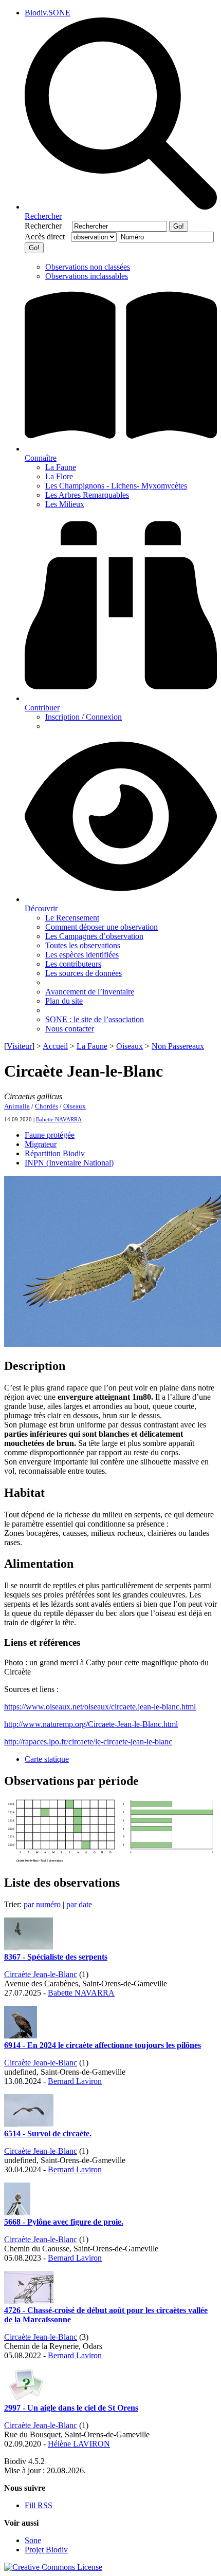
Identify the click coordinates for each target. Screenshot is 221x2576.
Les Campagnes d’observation (94, 936)
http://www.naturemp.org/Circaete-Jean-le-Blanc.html (91, 1724)
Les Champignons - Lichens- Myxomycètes (116, 486)
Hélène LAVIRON (79, 2444)
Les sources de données (84, 973)
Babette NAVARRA (59, 1119)
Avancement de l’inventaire (90, 992)
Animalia (17, 1106)
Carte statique (47, 1759)
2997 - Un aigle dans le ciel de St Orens (71, 2408)
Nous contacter (70, 1029)
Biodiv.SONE (48, 13)
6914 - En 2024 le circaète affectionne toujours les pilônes (103, 2045)
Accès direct (47, 237)
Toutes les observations (83, 945)
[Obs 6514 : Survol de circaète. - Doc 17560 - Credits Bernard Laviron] (29, 2124)
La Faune (61, 467)
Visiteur (19, 1046)
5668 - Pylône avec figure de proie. (64, 2222)
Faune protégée (50, 1135)
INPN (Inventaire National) (69, 1163)
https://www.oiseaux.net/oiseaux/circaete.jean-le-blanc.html (100, 1707)
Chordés (47, 1106)
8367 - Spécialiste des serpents (56, 1957)
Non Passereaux (178, 1046)
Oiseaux (130, 1046)
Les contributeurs (73, 964)
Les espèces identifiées (82, 955)
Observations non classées (88, 267)
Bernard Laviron (75, 2081)
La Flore (59, 476)
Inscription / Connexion (84, 717)
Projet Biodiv (46, 2550)
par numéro (43, 1904)
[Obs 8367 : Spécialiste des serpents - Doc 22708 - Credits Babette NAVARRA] (29, 1948)
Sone (33, 2540)
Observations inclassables (87, 276)
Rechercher (47, 226)
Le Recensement (72, 918)
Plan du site (64, 1001)
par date (79, 1904)
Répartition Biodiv (55, 1153)
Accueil (55, 1046)
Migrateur (41, 1144)
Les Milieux (65, 504)
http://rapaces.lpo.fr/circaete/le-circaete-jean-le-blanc (88, 1742)
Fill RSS (39, 2505)
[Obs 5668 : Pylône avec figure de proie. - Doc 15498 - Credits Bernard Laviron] (17, 2213)
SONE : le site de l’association (95, 1019)
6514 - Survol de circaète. (48, 2133)
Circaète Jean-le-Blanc (41, 1974)
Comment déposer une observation (102, 927)
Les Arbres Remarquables (87, 495)
